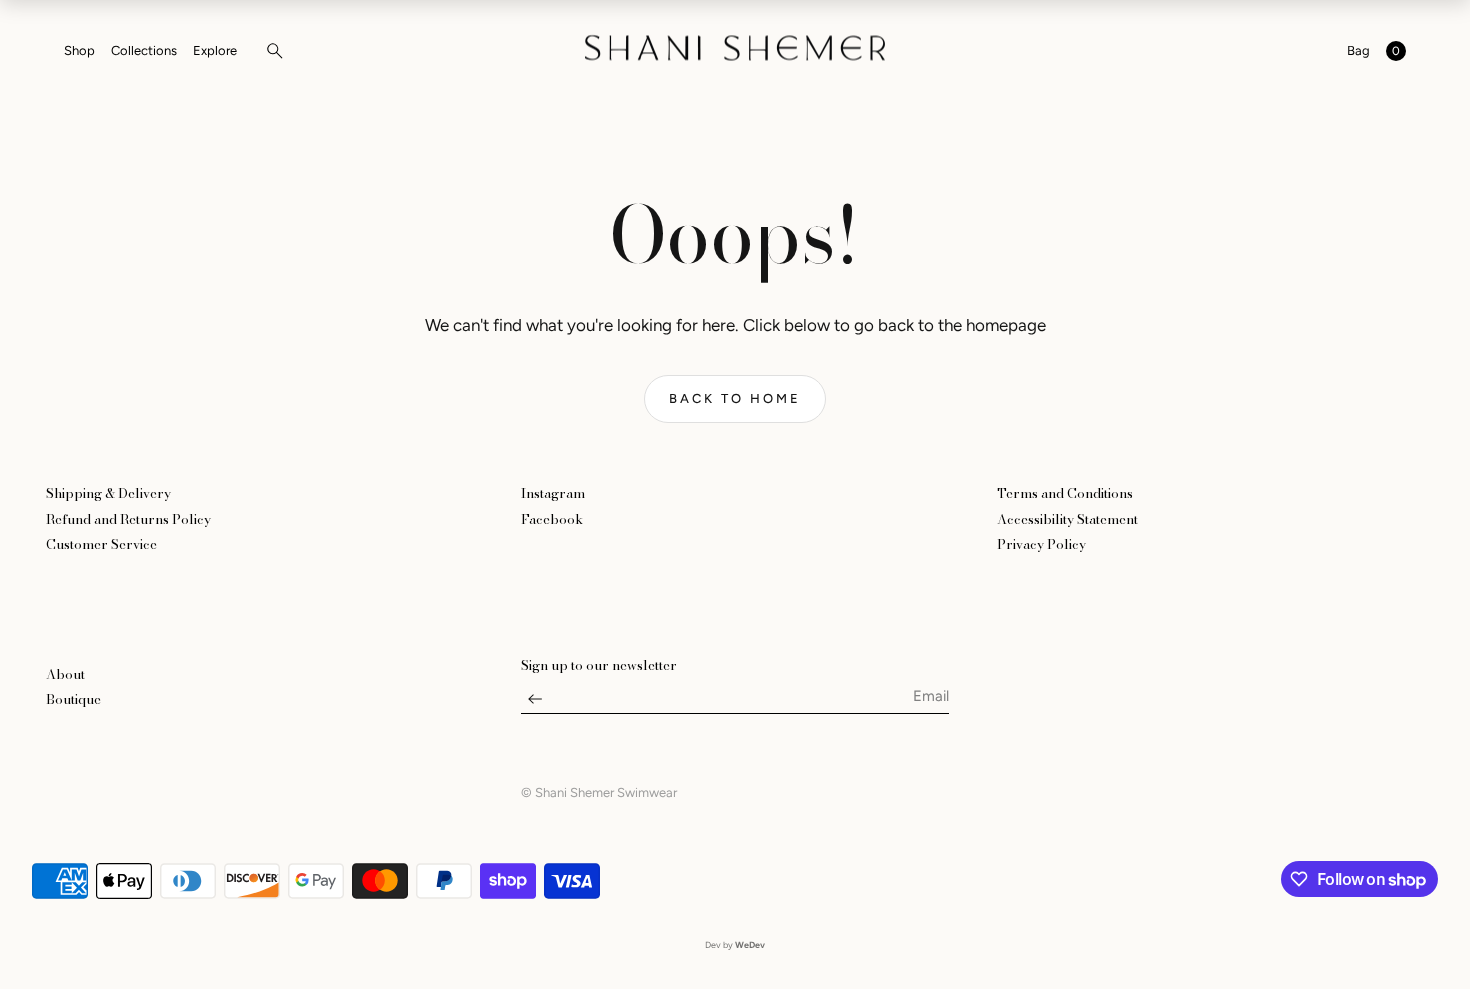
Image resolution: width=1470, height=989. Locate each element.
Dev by (735, 944)
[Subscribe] (535, 704)
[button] (269, 51)
